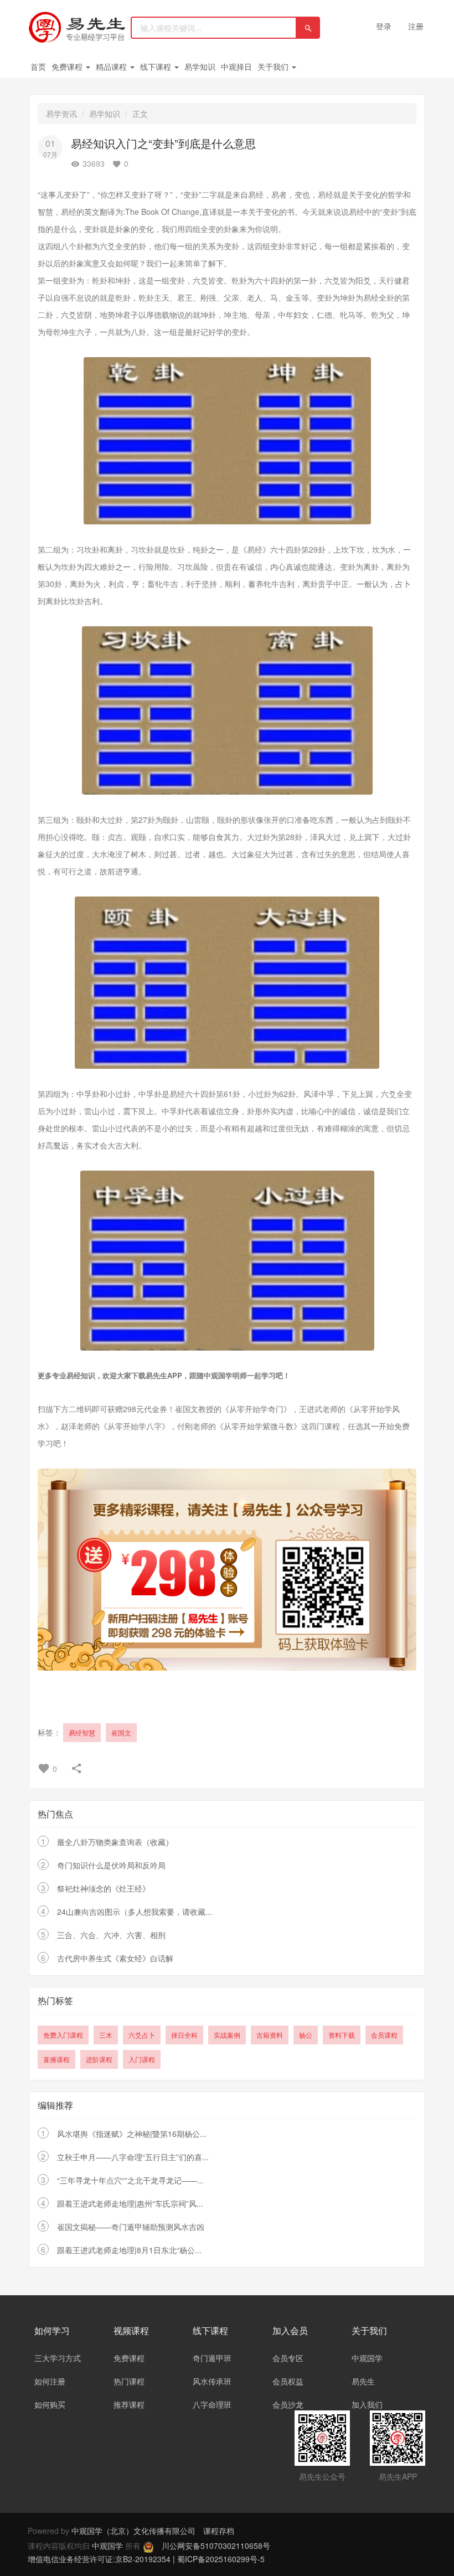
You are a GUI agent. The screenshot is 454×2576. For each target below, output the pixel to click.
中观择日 (236, 66)
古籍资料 (270, 2035)
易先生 (363, 2381)
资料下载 (342, 2035)
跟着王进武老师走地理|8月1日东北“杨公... (129, 2250)
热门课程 (129, 2381)
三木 (106, 2035)
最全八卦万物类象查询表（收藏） (115, 1842)
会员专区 (288, 2358)
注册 (416, 26)
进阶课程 (99, 2059)
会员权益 (288, 2381)
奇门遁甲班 (212, 2358)
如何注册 (50, 2381)
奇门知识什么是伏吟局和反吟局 (111, 1865)
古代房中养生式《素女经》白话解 (115, 1958)
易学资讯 (61, 114)
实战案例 (227, 2035)
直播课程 (56, 2059)
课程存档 (219, 2531)
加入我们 (367, 2404)
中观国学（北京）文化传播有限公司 (133, 2531)
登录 (384, 26)
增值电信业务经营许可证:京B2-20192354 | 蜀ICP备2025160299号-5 (146, 2559)
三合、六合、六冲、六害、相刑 (111, 1935)
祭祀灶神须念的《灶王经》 (104, 1888)
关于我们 (274, 66)
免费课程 (68, 66)
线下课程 (157, 66)
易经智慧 (82, 1732)
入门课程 (142, 2059)
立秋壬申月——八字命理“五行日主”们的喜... (133, 2157)
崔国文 (121, 1732)
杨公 (306, 2035)
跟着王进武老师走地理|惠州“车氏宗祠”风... (130, 2203)
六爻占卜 (142, 2035)
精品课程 (112, 66)
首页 (38, 66)
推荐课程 (129, 2404)
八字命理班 (212, 2404)
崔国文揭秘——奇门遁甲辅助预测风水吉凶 (131, 2227)
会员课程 (384, 2035)
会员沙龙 (288, 2404)
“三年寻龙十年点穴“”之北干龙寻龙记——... (130, 2180)
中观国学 (367, 2358)
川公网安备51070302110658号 (216, 2546)
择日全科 (184, 2035)
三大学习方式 (58, 2358)
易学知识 (200, 66)
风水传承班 (212, 2381)
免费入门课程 (63, 2035)
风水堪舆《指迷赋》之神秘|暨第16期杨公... (132, 2134)
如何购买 (50, 2404)
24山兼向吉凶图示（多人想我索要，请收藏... (135, 1912)
